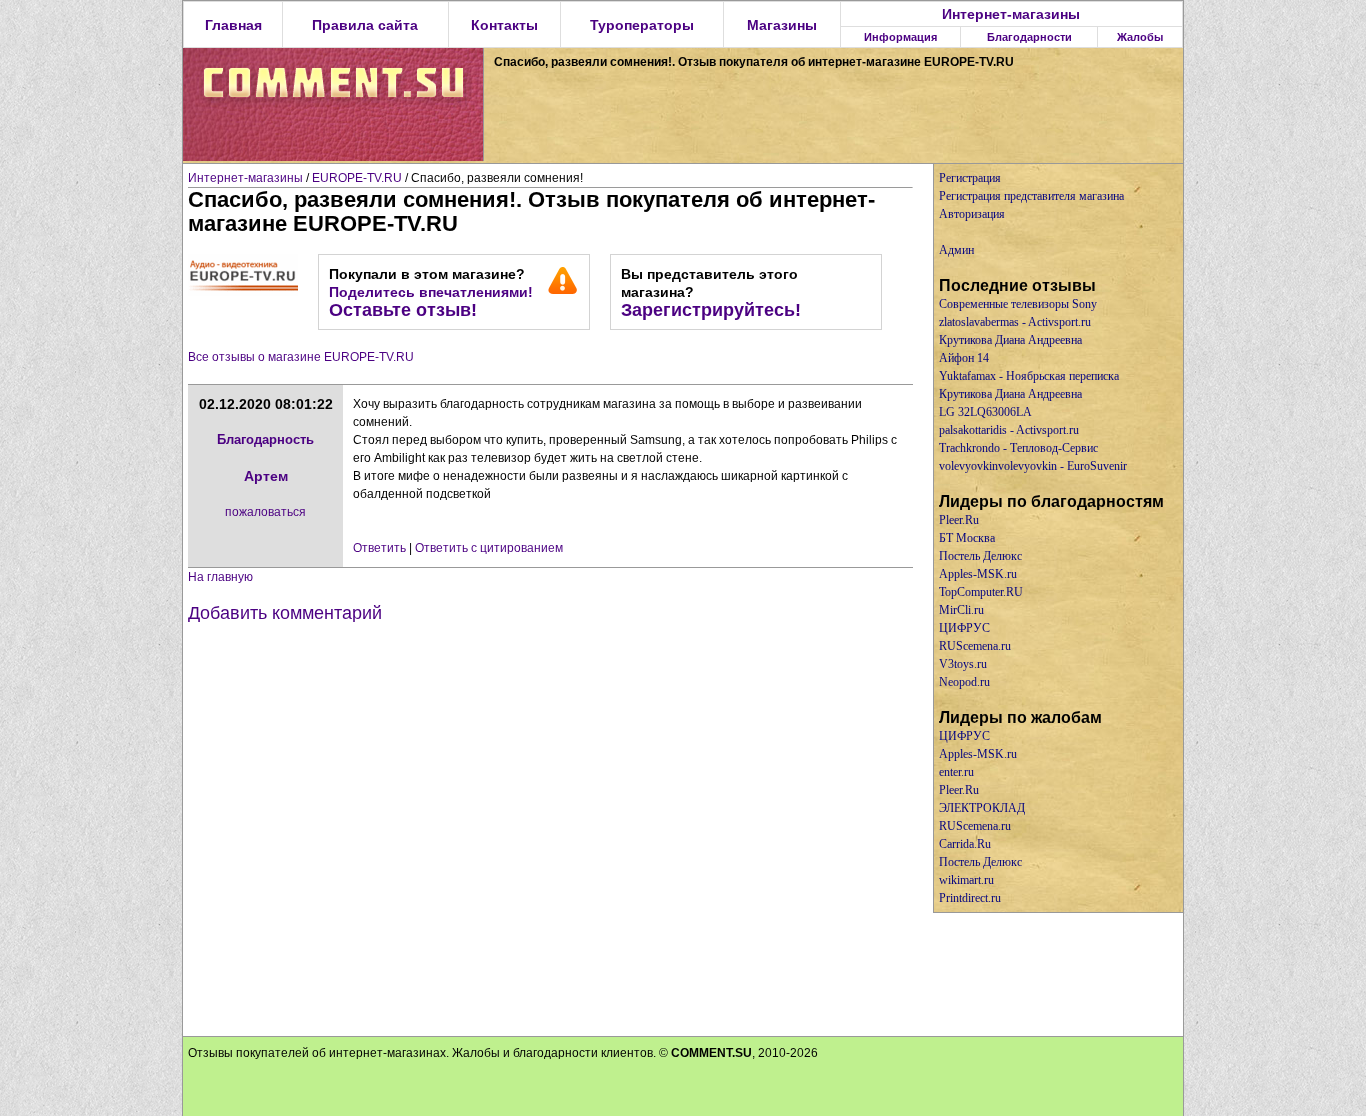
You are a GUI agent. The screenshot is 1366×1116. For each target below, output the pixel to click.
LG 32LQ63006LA (985, 412)
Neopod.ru (964, 682)
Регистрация (970, 178)
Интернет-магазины (1011, 14)
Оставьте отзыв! (403, 310)
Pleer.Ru (959, 520)
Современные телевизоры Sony (1018, 304)
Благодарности (1029, 37)
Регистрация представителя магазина (1031, 196)
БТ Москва (967, 538)
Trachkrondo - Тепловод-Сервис (1018, 448)
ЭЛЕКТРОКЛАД (982, 808)
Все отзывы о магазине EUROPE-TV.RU (301, 357)
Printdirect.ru (970, 898)
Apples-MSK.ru (978, 574)
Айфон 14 (964, 358)
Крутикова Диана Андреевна (1010, 340)
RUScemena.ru (975, 646)
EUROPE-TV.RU (357, 178)
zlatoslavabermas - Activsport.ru (1015, 322)
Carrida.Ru (965, 844)
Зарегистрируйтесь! (711, 310)
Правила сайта (365, 25)
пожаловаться (265, 512)
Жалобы (1140, 37)
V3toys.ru (963, 664)
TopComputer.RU (981, 592)
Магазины (782, 25)
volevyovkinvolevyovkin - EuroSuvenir (1033, 466)
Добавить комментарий (285, 613)
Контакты (504, 25)
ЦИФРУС (964, 628)
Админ (956, 250)
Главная (233, 25)
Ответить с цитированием (489, 548)
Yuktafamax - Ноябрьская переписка (1029, 376)
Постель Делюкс (980, 556)
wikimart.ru (966, 880)
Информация (900, 37)
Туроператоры (642, 25)
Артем (266, 476)
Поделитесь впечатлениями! (431, 292)
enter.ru (956, 772)
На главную (220, 577)
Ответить (379, 548)
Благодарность (265, 439)
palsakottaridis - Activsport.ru (1009, 430)
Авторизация (972, 214)
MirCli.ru (961, 610)
